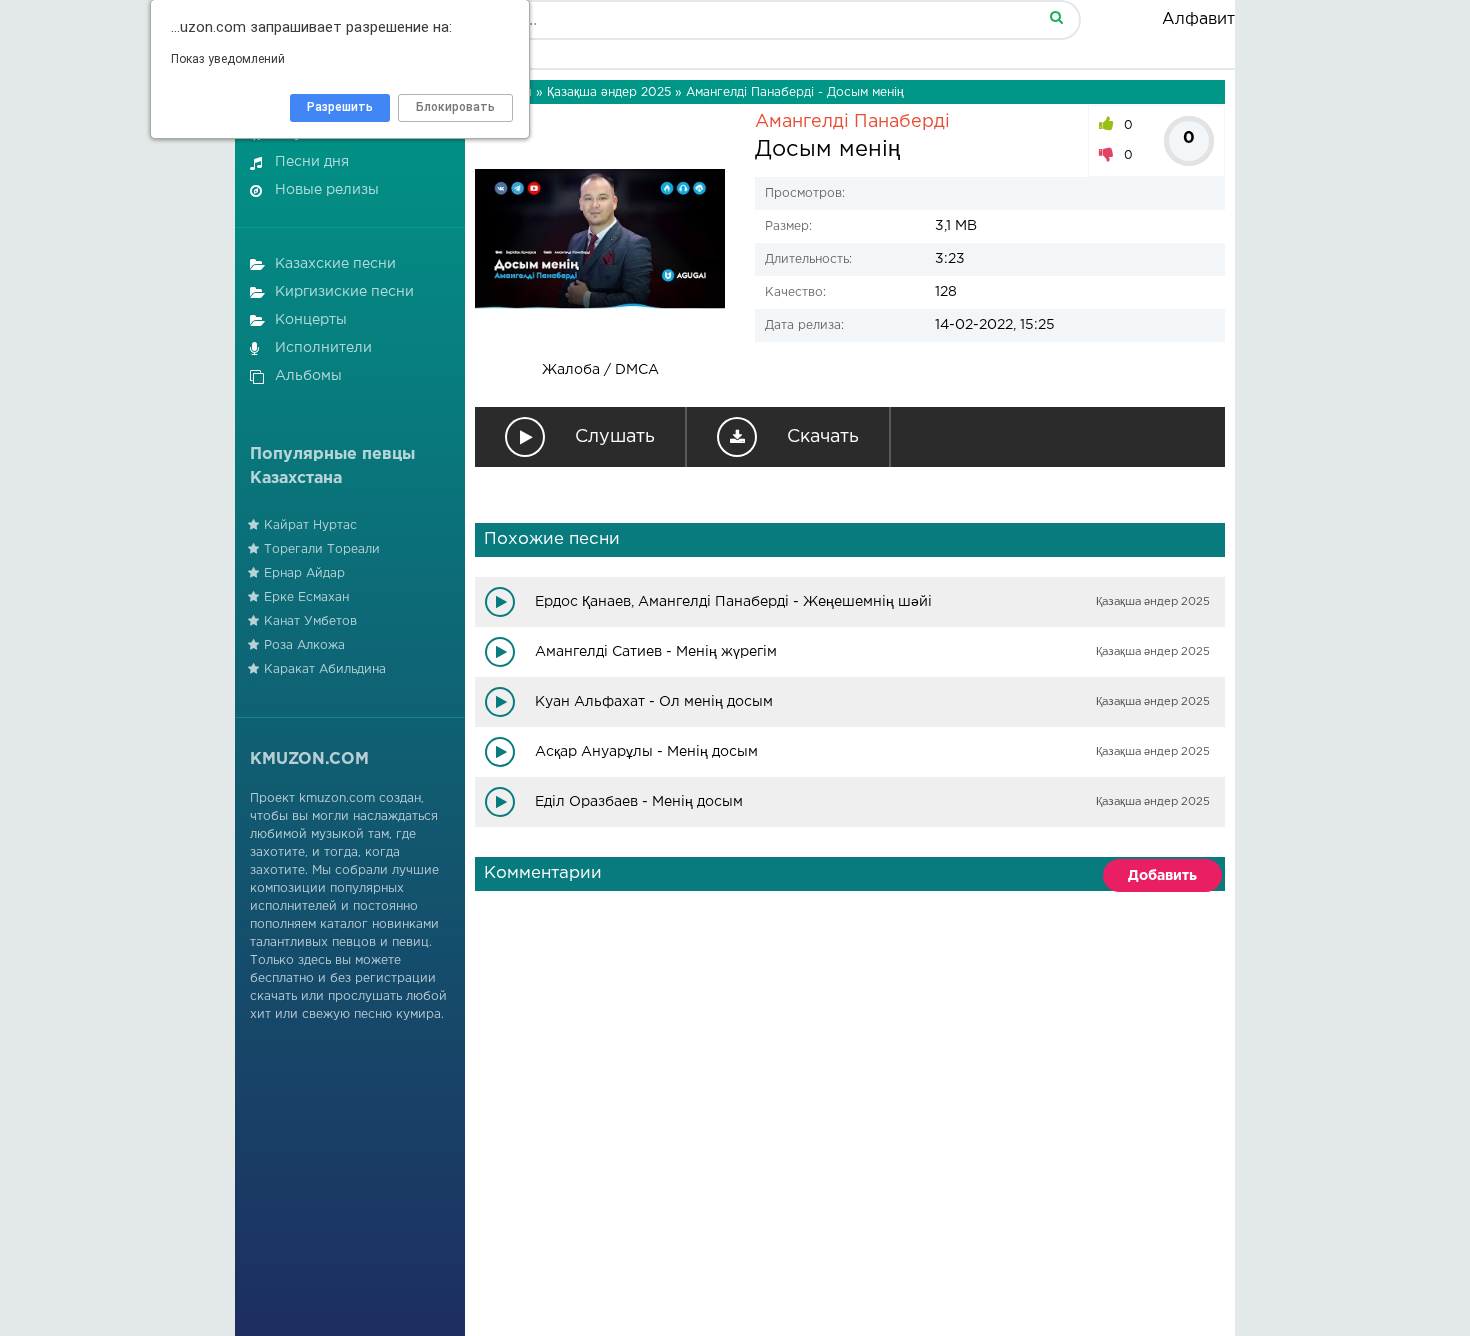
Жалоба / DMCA (600, 370)
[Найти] (1056, 16)
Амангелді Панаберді (852, 122)
